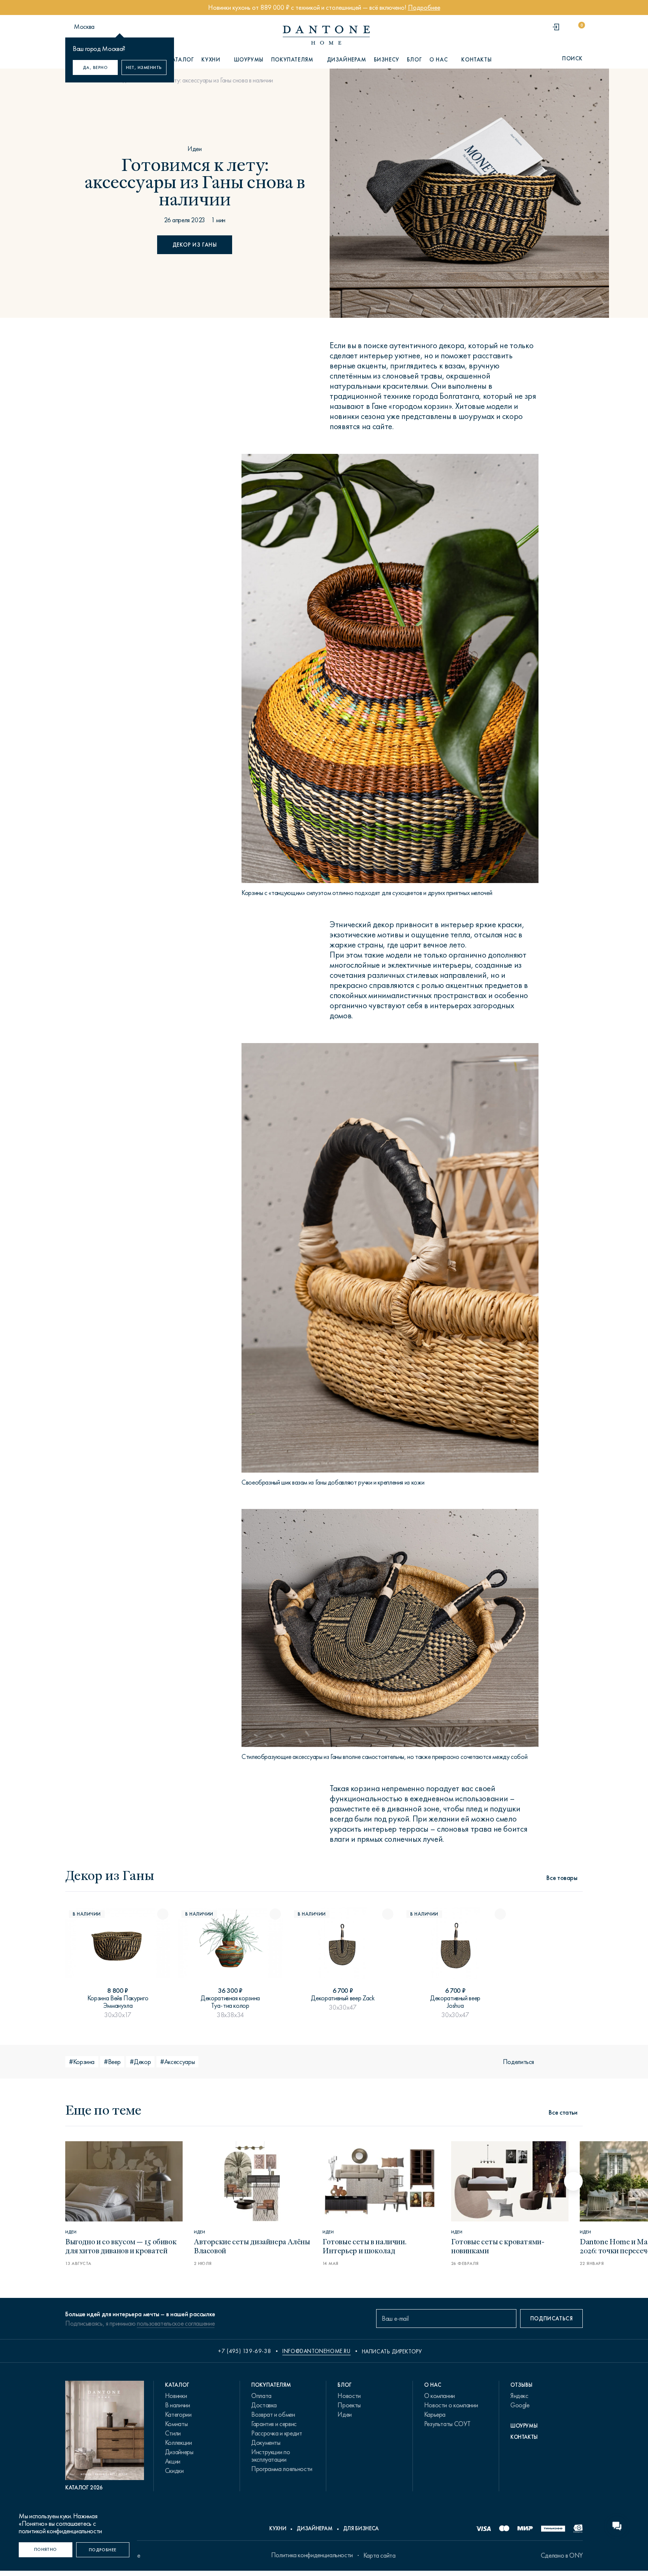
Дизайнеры (179, 2452)
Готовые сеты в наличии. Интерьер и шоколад (364, 2246)
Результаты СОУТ (447, 2424)
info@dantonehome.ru (316, 2351)
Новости (349, 2396)
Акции (173, 2461)
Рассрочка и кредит (277, 2433)
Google (520, 2405)
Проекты (349, 2405)
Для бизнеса (361, 2528)
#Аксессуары (177, 2062)
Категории (178, 2414)
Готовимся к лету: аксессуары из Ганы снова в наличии (205, 80)
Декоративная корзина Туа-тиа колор (230, 2002)
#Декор (140, 2062)
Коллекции (178, 2443)
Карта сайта (379, 2555)
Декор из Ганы (195, 245)
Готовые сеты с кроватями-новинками (498, 2246)
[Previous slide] (75, 2181)
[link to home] (326, 35)
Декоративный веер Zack (343, 1998)
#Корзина (82, 2062)
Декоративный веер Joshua (455, 2002)
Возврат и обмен (273, 2414)
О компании (439, 2396)
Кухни (278, 2528)
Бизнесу (387, 60)
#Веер (112, 2062)
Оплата (261, 2396)
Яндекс (519, 2396)
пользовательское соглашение (176, 2323)
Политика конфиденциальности (312, 2555)
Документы (266, 2443)
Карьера (435, 2414)
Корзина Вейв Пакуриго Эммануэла (118, 2002)
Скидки (174, 2471)
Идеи (195, 149)
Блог (414, 60)
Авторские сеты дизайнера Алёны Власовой (252, 2246)
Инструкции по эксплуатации (271, 2456)
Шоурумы (249, 60)
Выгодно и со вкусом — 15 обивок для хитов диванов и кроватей (121, 2246)
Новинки (176, 2396)
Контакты (476, 60)
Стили (173, 2433)
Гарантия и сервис (274, 2424)
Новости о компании (451, 2405)
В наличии (178, 2405)
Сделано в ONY (562, 2555)
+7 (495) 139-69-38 (244, 2351)
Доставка (264, 2405)
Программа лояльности (282, 2469)
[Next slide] (573, 2181)
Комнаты (176, 2424)
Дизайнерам (347, 60)
